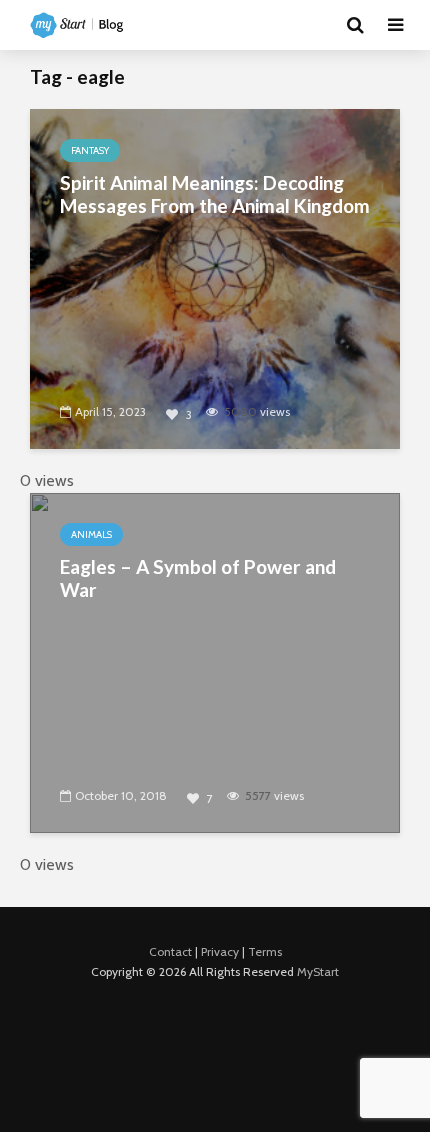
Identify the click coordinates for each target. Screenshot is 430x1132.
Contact (170, 951)
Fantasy (90, 150)
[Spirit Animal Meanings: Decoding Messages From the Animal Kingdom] (215, 277)
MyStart (318, 971)
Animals (91, 534)
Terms (265, 951)
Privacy (220, 951)
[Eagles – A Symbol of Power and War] (215, 661)
